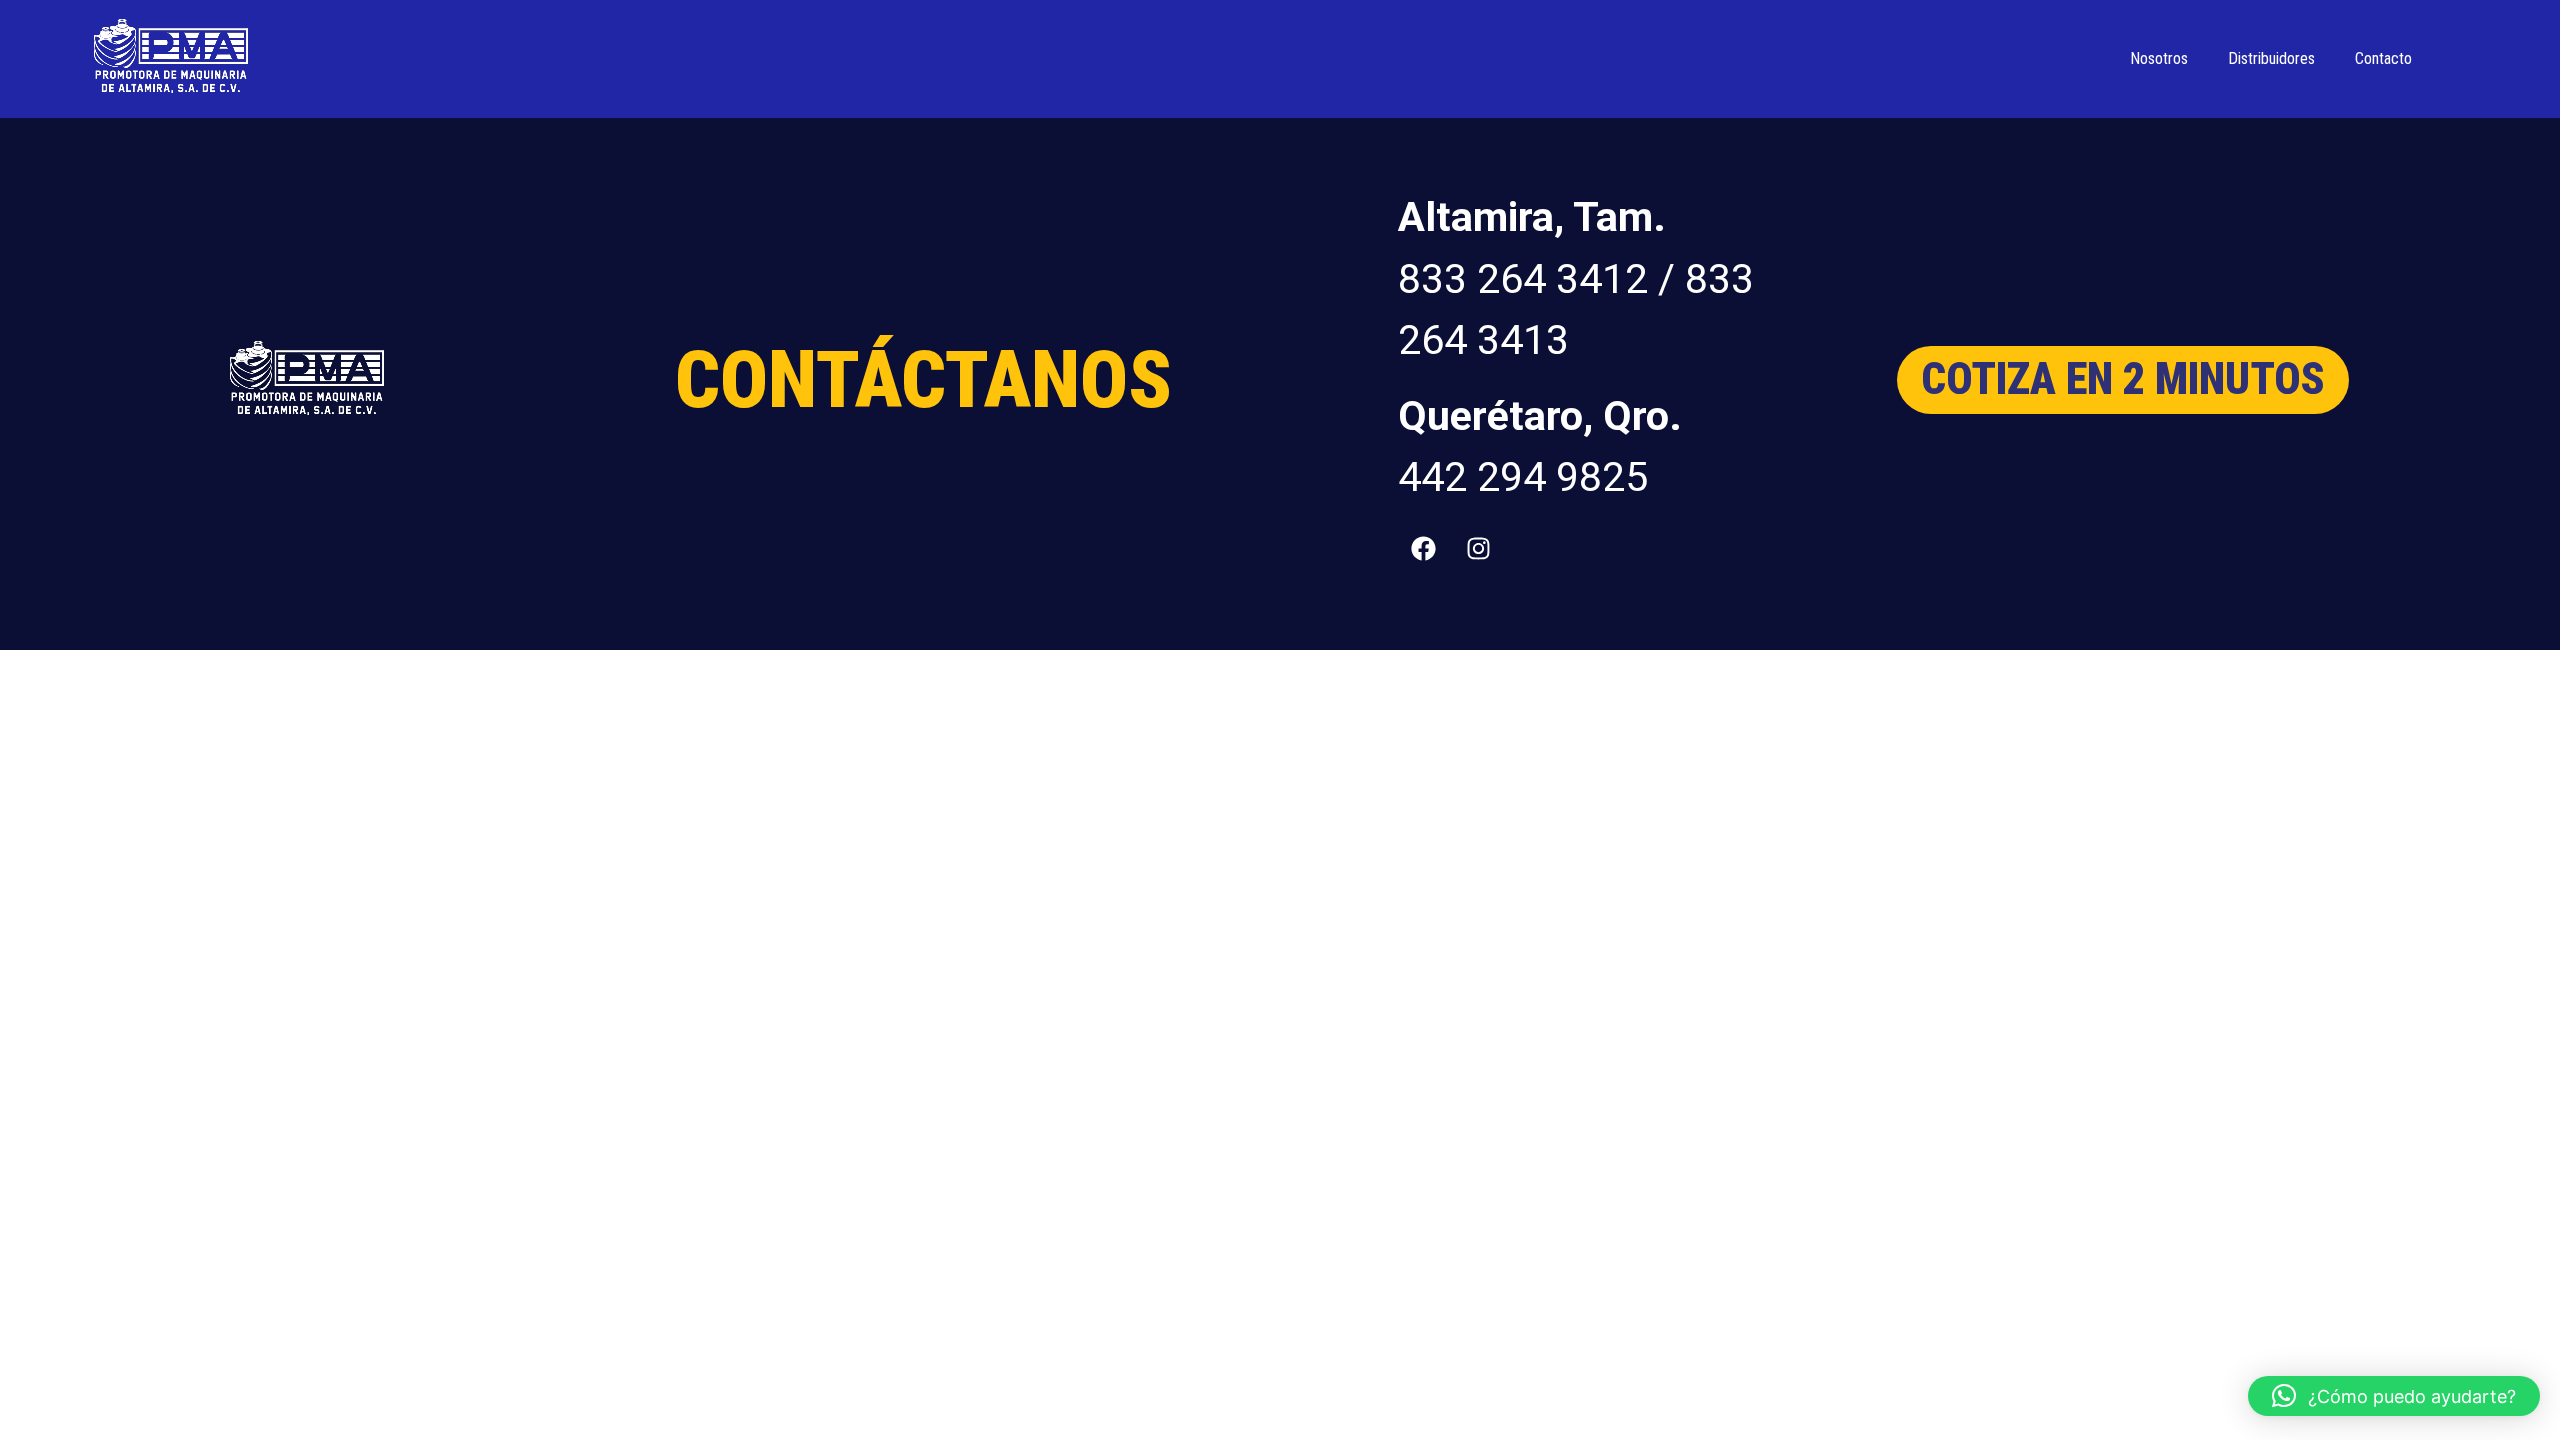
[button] (2394, 1396)
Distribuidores (2271, 58)
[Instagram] (1478, 548)
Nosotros (2159, 58)
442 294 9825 (1523, 477)
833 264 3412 (1523, 279)
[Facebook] (1423, 548)
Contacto (2383, 58)
